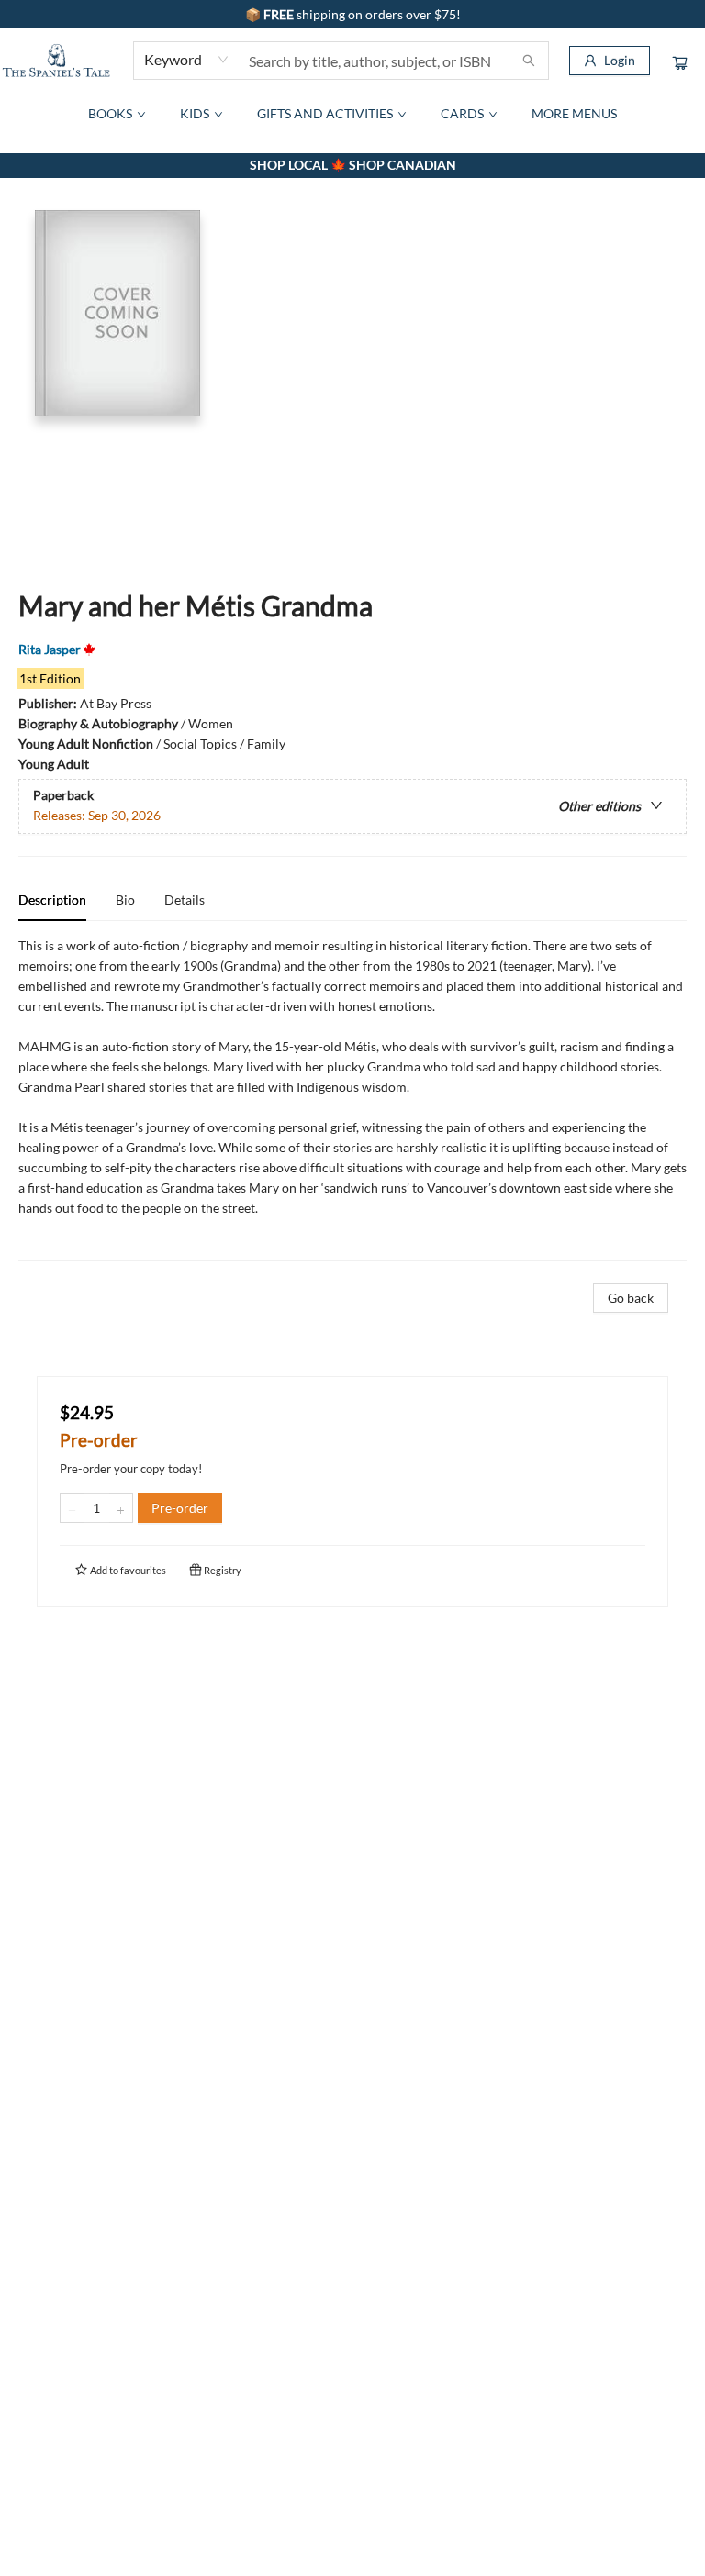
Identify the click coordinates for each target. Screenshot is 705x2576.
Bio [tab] (125, 899)
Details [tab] (185, 899)
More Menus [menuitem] (574, 113)
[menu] (352, 114)
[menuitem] (116, 114)
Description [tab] (52, 899)
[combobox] (187, 60)
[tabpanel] (352, 1099)
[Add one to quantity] (121, 1508)
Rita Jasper (50, 649)
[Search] (529, 61)
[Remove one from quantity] (72, 1508)
